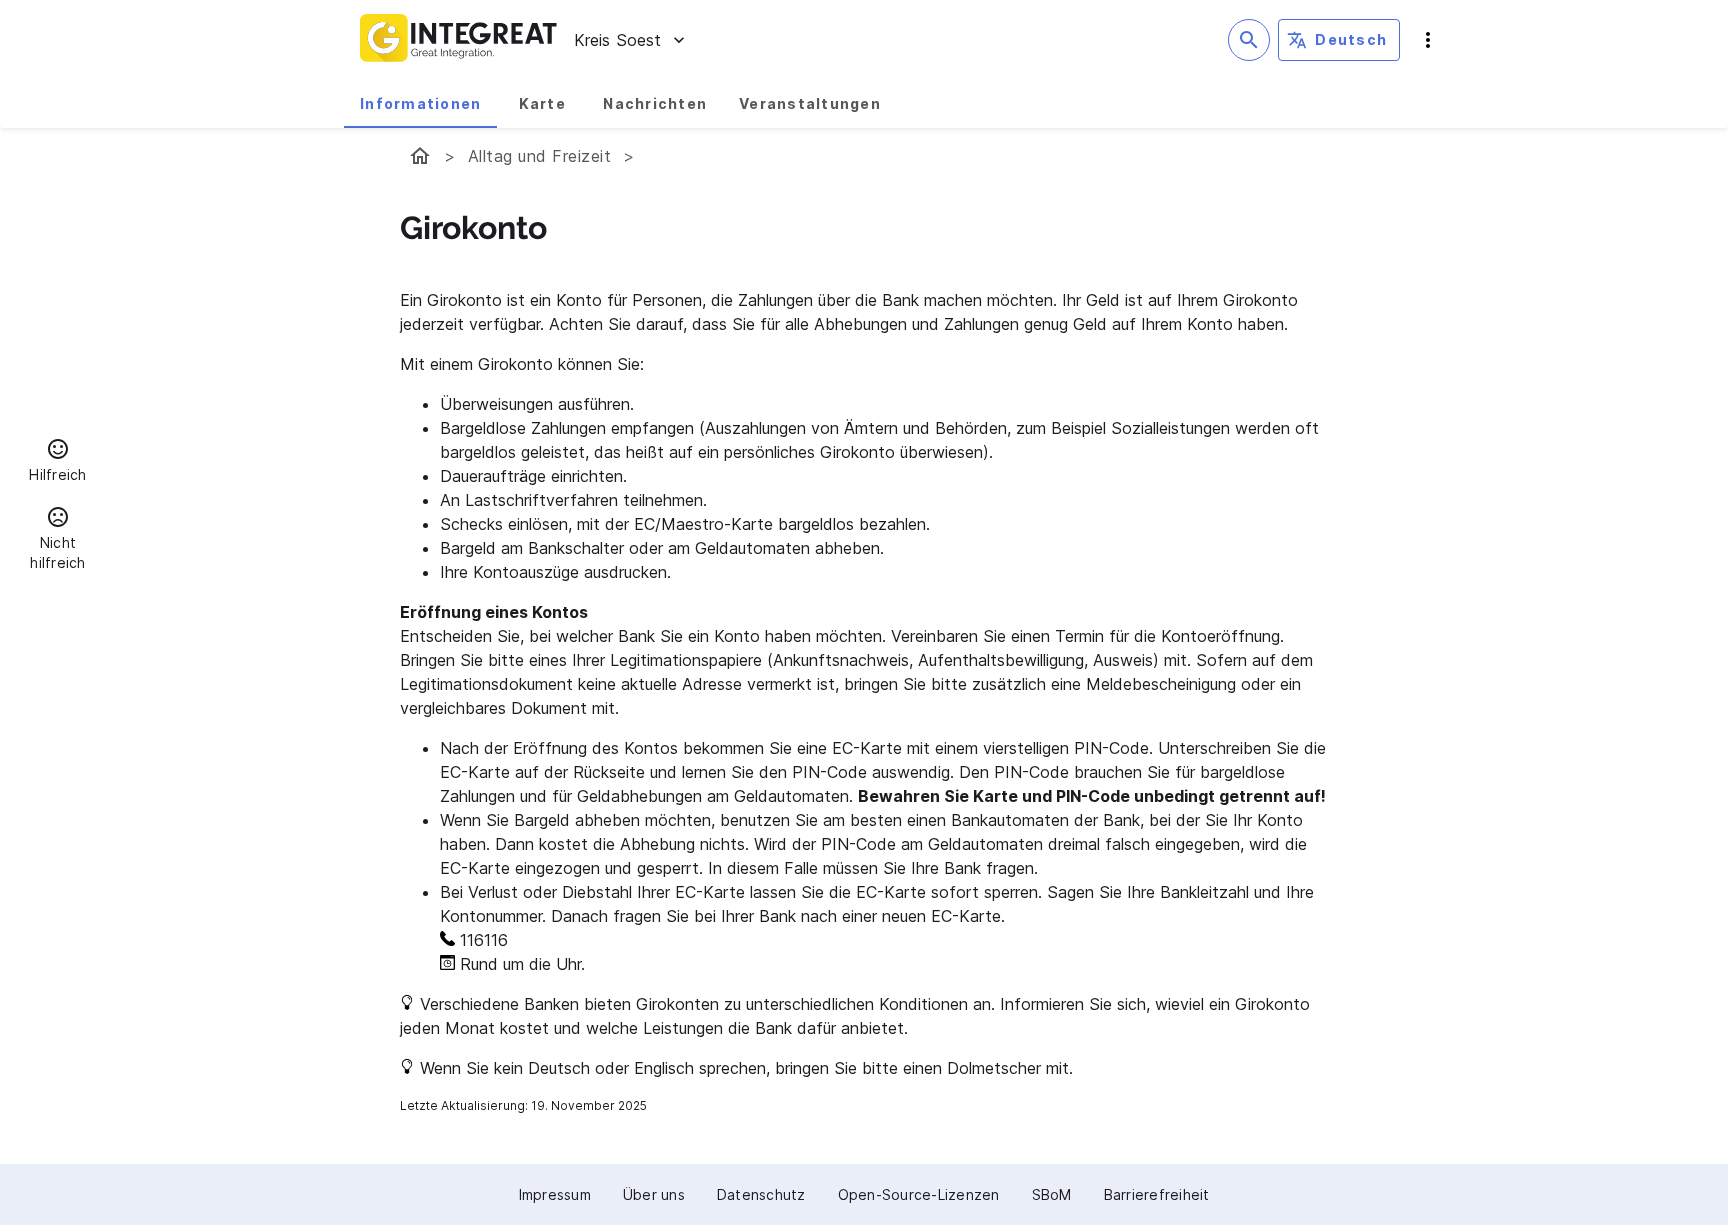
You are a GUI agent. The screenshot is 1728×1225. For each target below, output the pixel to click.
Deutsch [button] (1351, 39)
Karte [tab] (542, 103)
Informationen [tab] (420, 103)
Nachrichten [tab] (655, 103)
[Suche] (1249, 40)
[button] (58, 463)
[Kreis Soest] (420, 156)
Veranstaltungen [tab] (810, 103)
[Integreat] (459, 40)
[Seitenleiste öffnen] (1428, 40)
